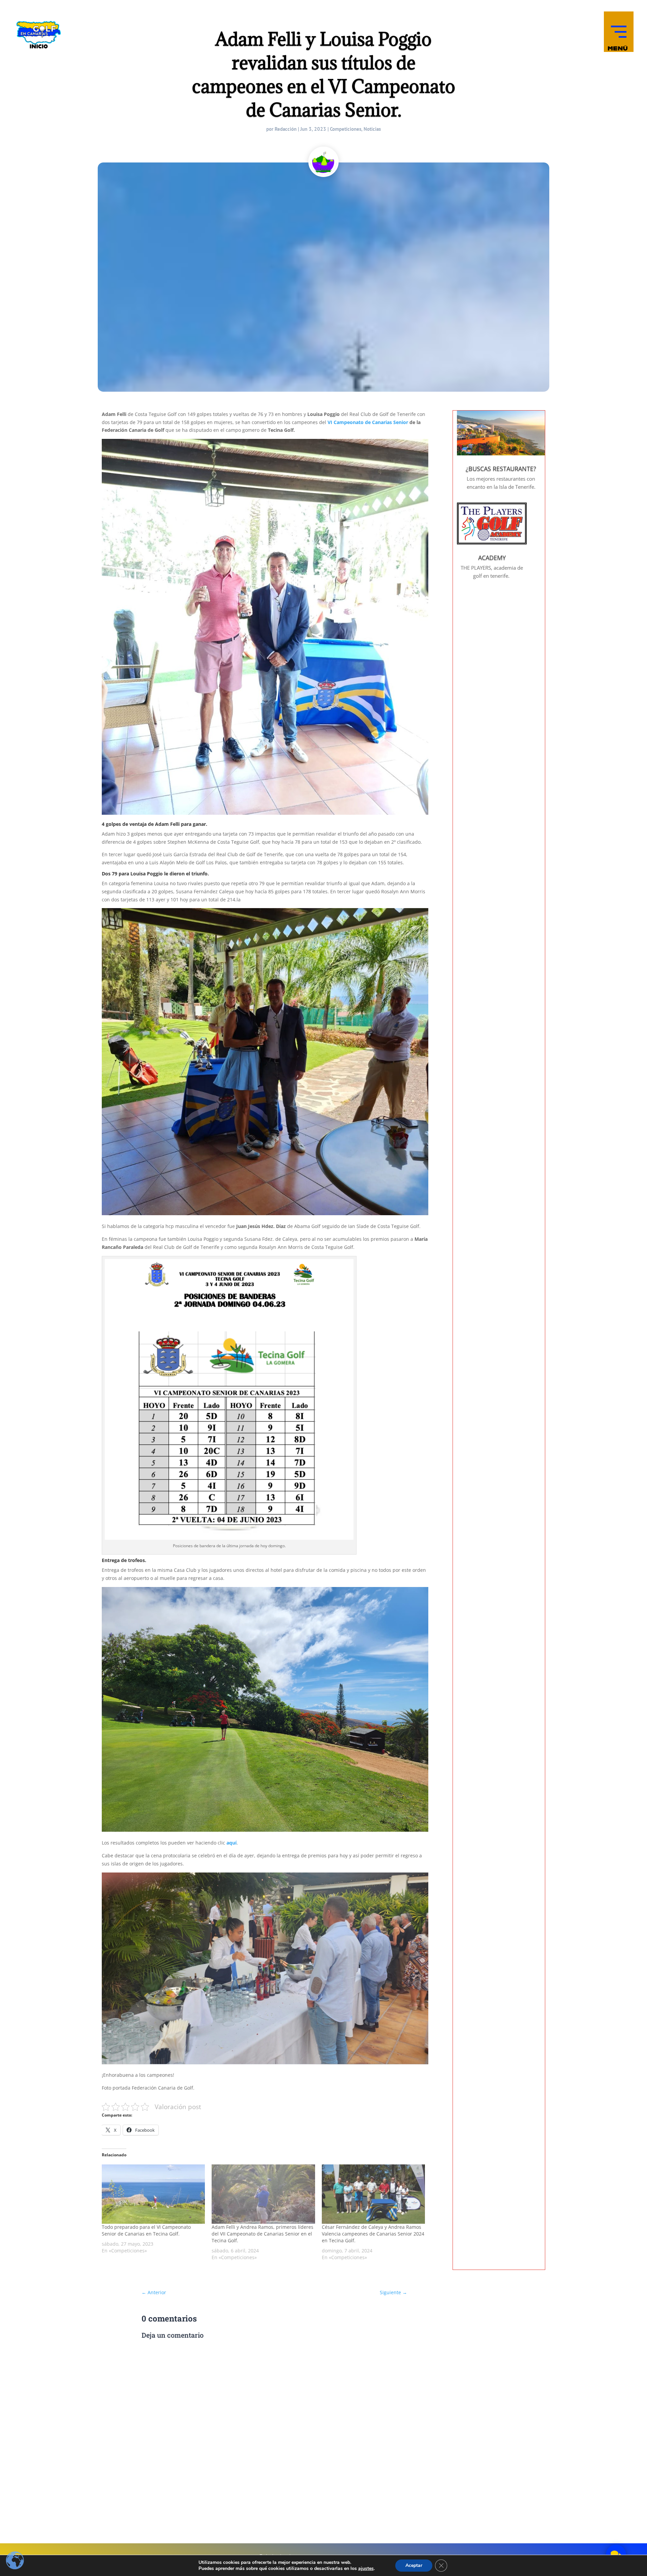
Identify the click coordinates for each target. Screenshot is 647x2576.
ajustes (366, 2569)
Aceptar (414, 2565)
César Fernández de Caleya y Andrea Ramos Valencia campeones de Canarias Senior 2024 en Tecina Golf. (373, 2234)
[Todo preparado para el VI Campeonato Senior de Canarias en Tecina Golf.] (153, 2194)
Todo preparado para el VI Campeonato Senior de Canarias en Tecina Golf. (146, 2230)
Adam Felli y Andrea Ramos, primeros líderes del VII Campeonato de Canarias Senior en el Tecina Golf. (263, 2234)
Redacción (286, 129)
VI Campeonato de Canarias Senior (368, 422)
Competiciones (346, 129)
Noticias (372, 129)
